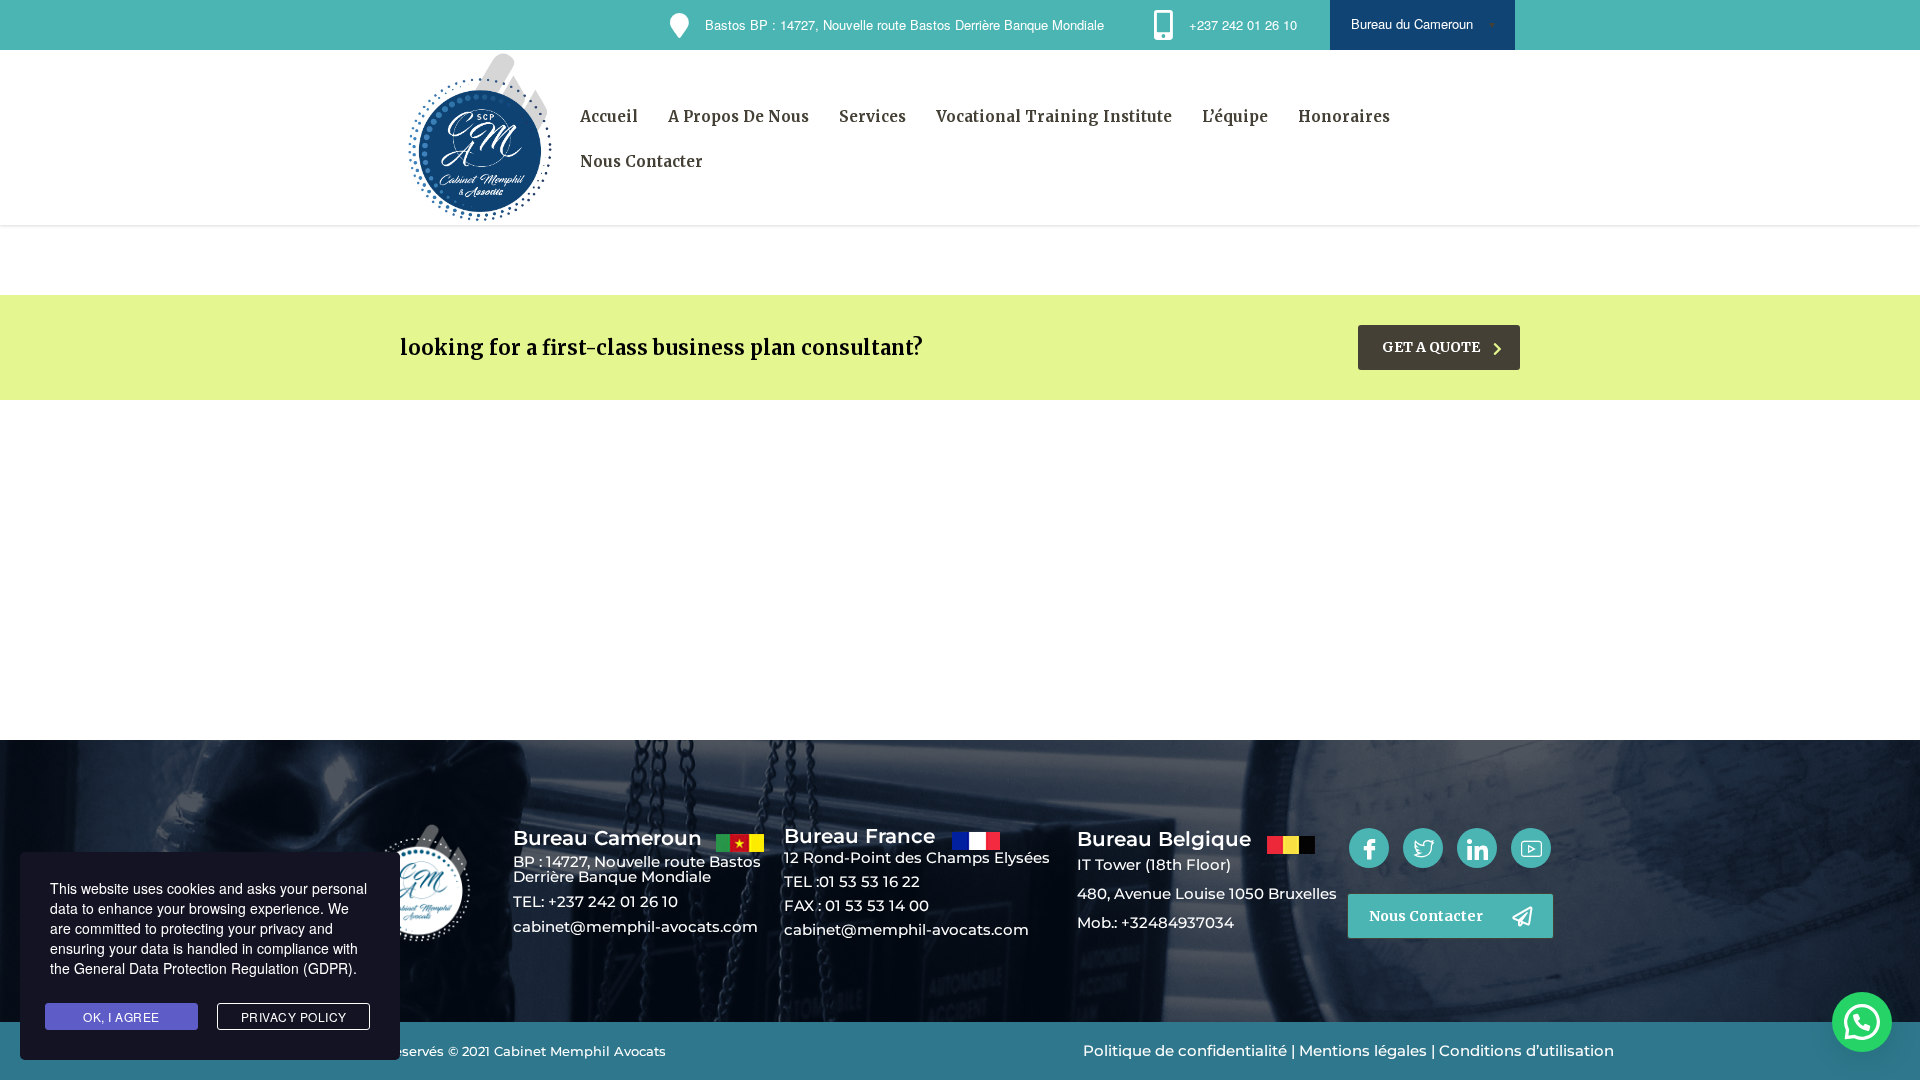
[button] (1859, 837)
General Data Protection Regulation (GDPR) (213, 968)
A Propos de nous (738, 116)
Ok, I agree (121, 1016)
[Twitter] (1423, 848)
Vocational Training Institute (1054, 116)
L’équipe (1235, 116)
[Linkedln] (1477, 848)
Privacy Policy (294, 1016)
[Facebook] (1369, 848)
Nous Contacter (641, 161)
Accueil (609, 116)
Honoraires (1344, 116)
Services (872, 116)
